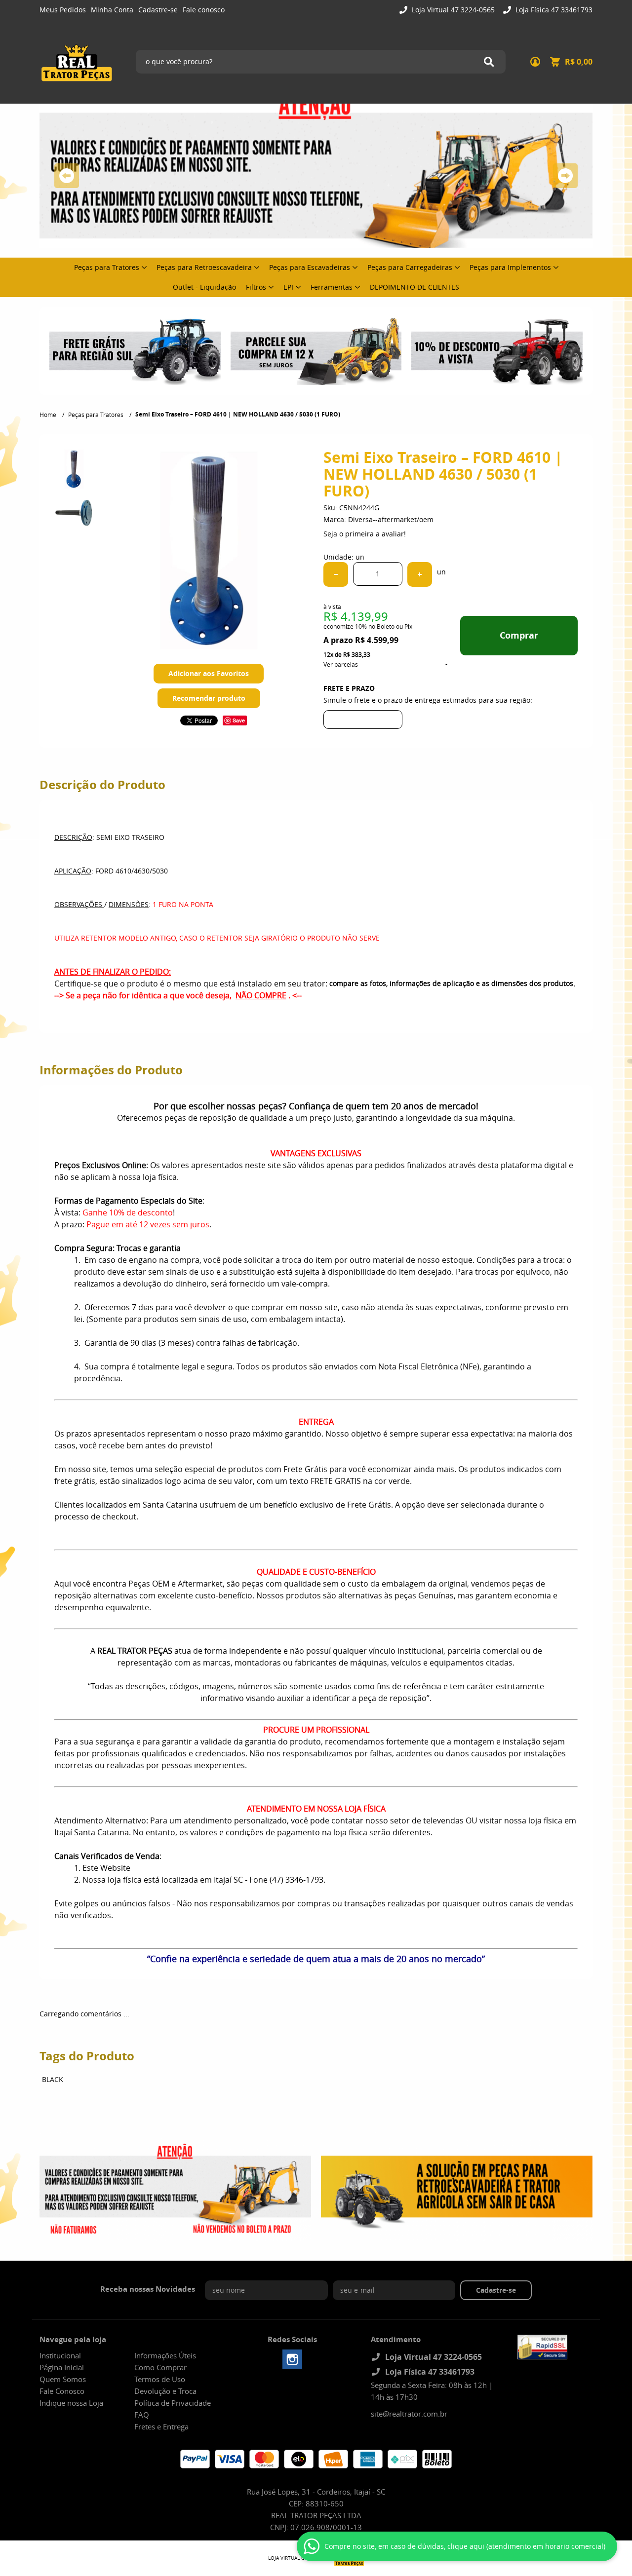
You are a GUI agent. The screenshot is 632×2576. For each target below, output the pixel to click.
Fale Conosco (62, 2391)
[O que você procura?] (489, 62)
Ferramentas (332, 287)
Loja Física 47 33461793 (553, 10)
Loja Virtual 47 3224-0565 (452, 10)
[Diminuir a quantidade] (336, 574)
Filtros (256, 287)
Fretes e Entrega (161, 2426)
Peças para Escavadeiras (310, 267)
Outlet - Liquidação (204, 287)
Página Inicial (62, 2367)
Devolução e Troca (165, 2391)
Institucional (60, 2355)
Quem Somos (63, 2379)
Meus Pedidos (63, 10)
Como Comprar (160, 2367)
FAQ (142, 2415)
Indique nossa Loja (71, 2403)
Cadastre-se (158, 10)
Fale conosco (204, 10)
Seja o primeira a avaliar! (365, 534)
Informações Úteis (165, 2355)
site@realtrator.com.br (409, 2414)
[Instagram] (292, 2359)
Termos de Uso (160, 2379)
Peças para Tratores (107, 267)
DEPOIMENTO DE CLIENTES (415, 287)
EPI (288, 287)
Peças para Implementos (510, 267)
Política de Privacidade (173, 2403)
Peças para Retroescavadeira (204, 267)
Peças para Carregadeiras (410, 267)
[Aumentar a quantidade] (420, 574)
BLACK (53, 2079)
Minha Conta (112, 10)
